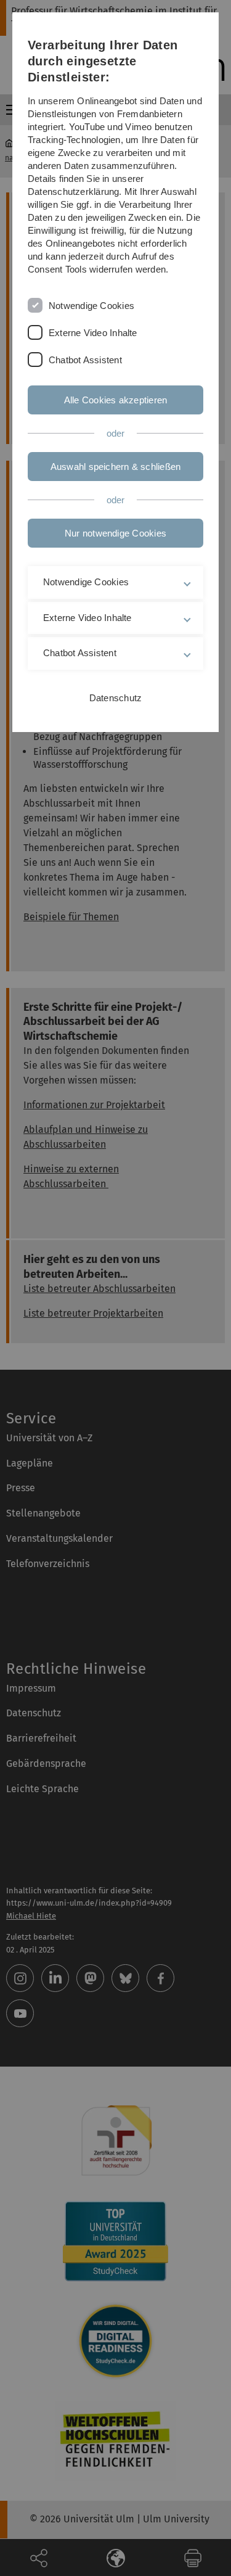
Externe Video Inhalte (93, 333)
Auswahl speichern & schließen (116, 467)
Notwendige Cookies (91, 306)
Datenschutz (115, 698)
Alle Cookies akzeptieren (115, 400)
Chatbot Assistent (85, 360)
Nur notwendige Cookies (115, 533)
